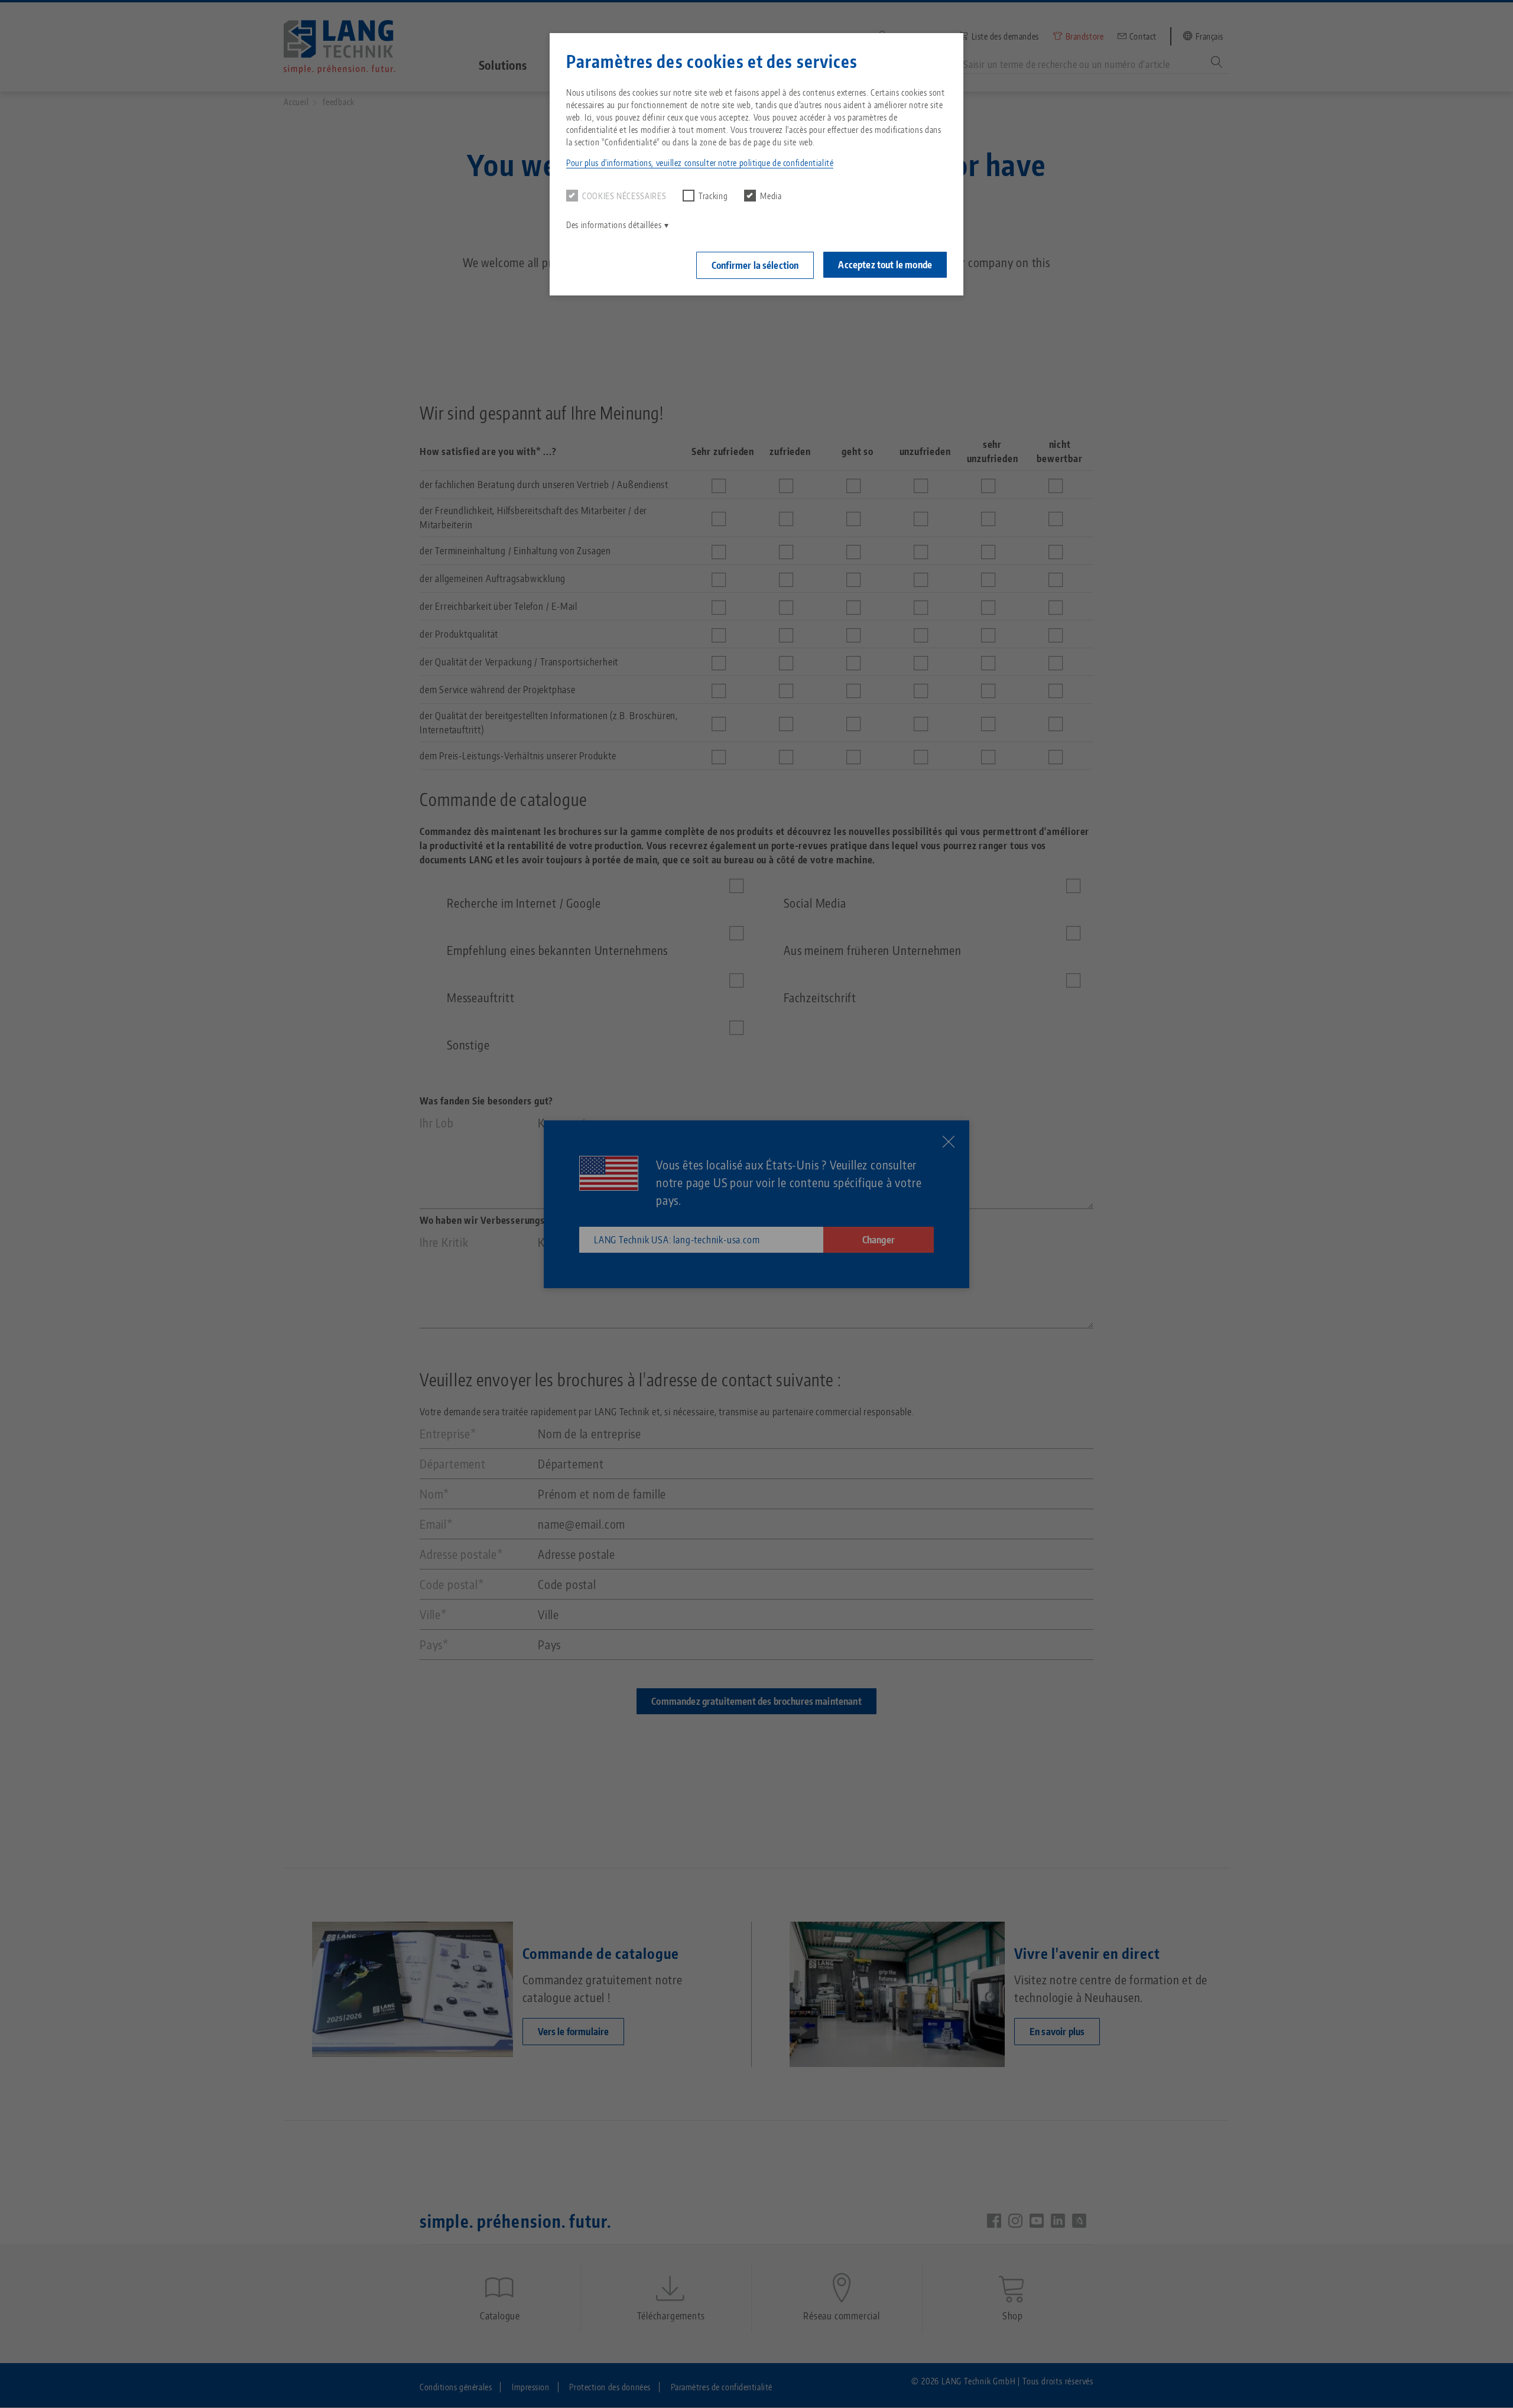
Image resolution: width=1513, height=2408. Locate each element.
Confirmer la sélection (755, 265)
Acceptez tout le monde (885, 265)
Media (771, 196)
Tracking (713, 196)
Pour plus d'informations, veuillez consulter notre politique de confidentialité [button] (700, 163)
